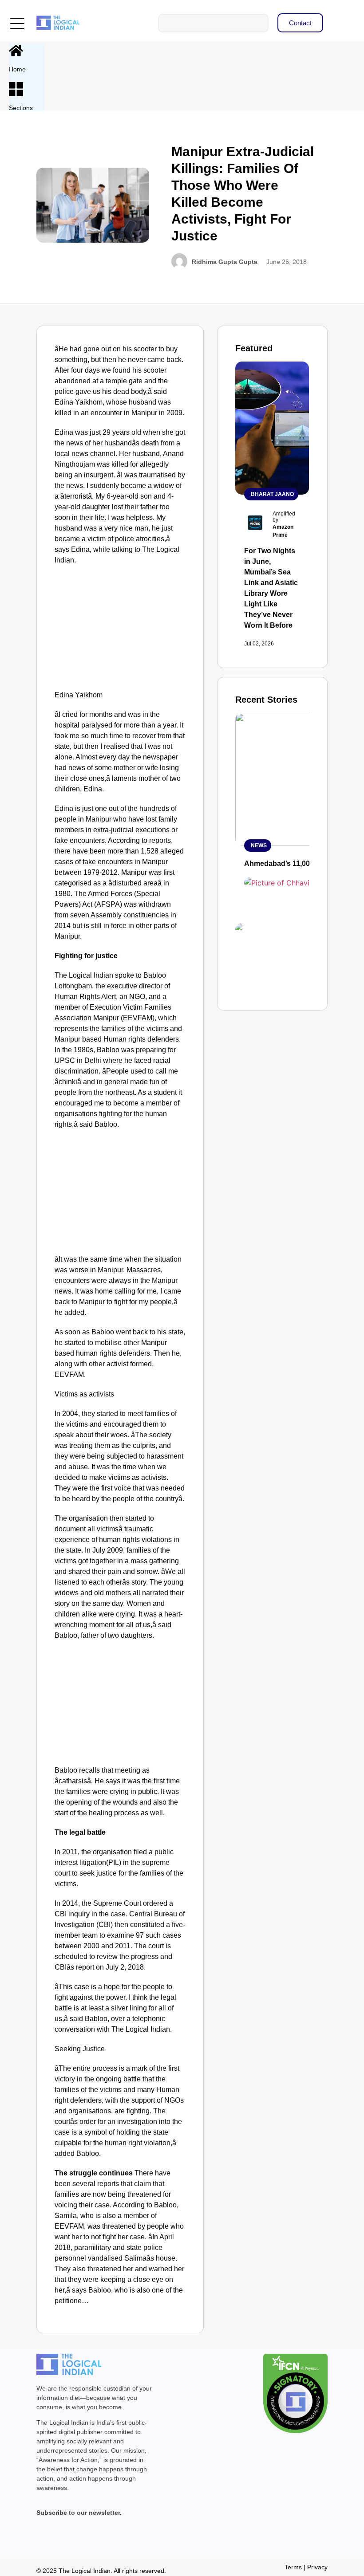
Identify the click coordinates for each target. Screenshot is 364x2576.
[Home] (16, 51)
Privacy (317, 2567)
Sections (21, 108)
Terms (293, 2567)
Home (17, 69)
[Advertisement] (120, 630)
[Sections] (16, 89)
